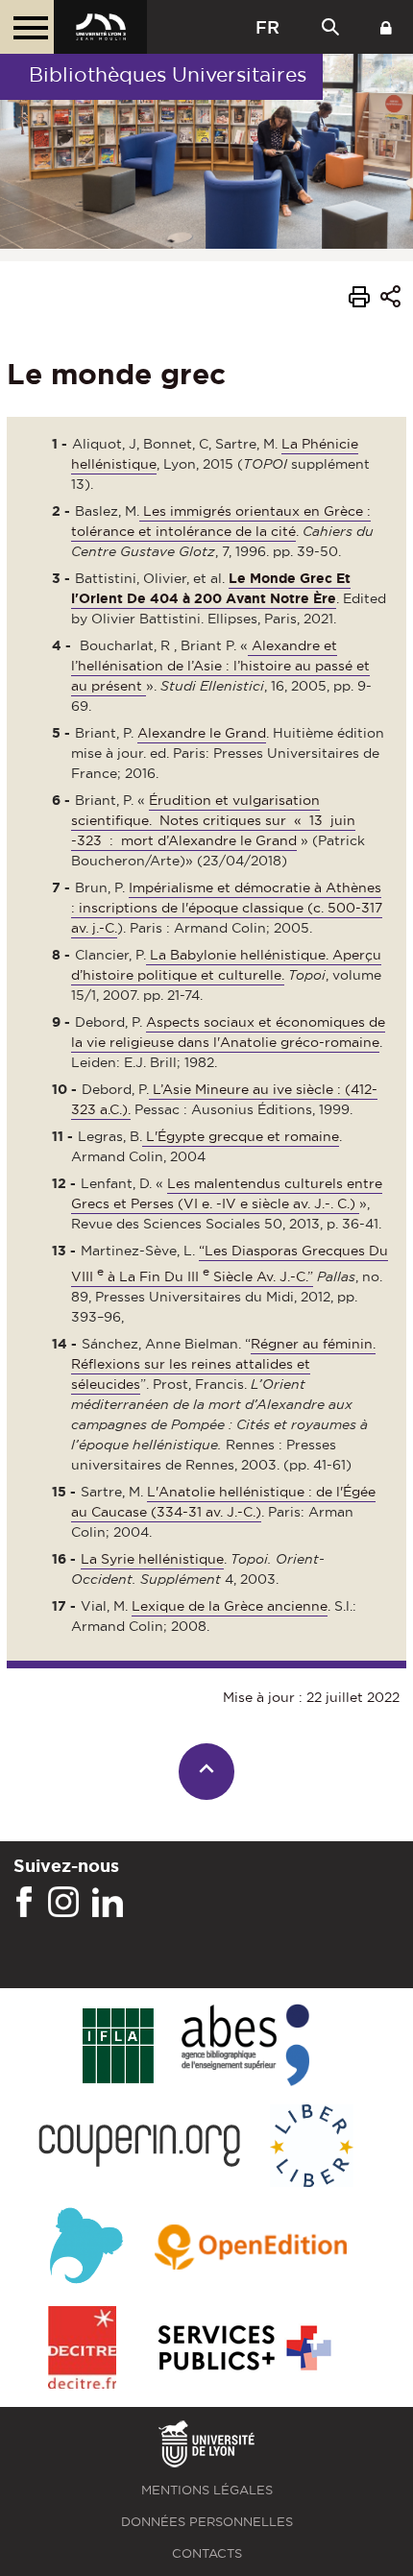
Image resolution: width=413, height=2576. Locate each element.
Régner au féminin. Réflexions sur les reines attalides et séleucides (223, 1364)
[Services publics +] (243, 2349)
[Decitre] (82, 2349)
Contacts (207, 2553)
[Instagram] (63, 1903)
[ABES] (245, 2046)
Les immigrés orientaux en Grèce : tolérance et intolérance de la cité (221, 521)
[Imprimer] (359, 300)
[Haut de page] (207, 1772)
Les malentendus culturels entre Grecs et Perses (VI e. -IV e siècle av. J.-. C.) (227, 1193)
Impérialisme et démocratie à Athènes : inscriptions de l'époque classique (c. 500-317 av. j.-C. (227, 908)
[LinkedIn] (108, 1903)
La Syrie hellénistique (152, 1559)
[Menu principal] (27, 27)
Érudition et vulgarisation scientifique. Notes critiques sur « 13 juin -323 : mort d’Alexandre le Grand (213, 820)
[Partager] (390, 299)
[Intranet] (386, 27)
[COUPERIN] (140, 2147)
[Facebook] (24, 1903)
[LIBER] (312, 2147)
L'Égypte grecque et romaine (243, 1136)
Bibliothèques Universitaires (168, 74)
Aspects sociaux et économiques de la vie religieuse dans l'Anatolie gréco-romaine (228, 1032)
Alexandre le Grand (202, 733)
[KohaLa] (86, 2248)
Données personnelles (207, 2522)
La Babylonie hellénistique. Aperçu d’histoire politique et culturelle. (226, 965)
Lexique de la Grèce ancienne (230, 1606)
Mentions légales (207, 2490)
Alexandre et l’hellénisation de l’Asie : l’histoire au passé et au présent (220, 666)
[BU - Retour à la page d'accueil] (100, 27)
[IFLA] (118, 2047)
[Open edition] (251, 2248)
